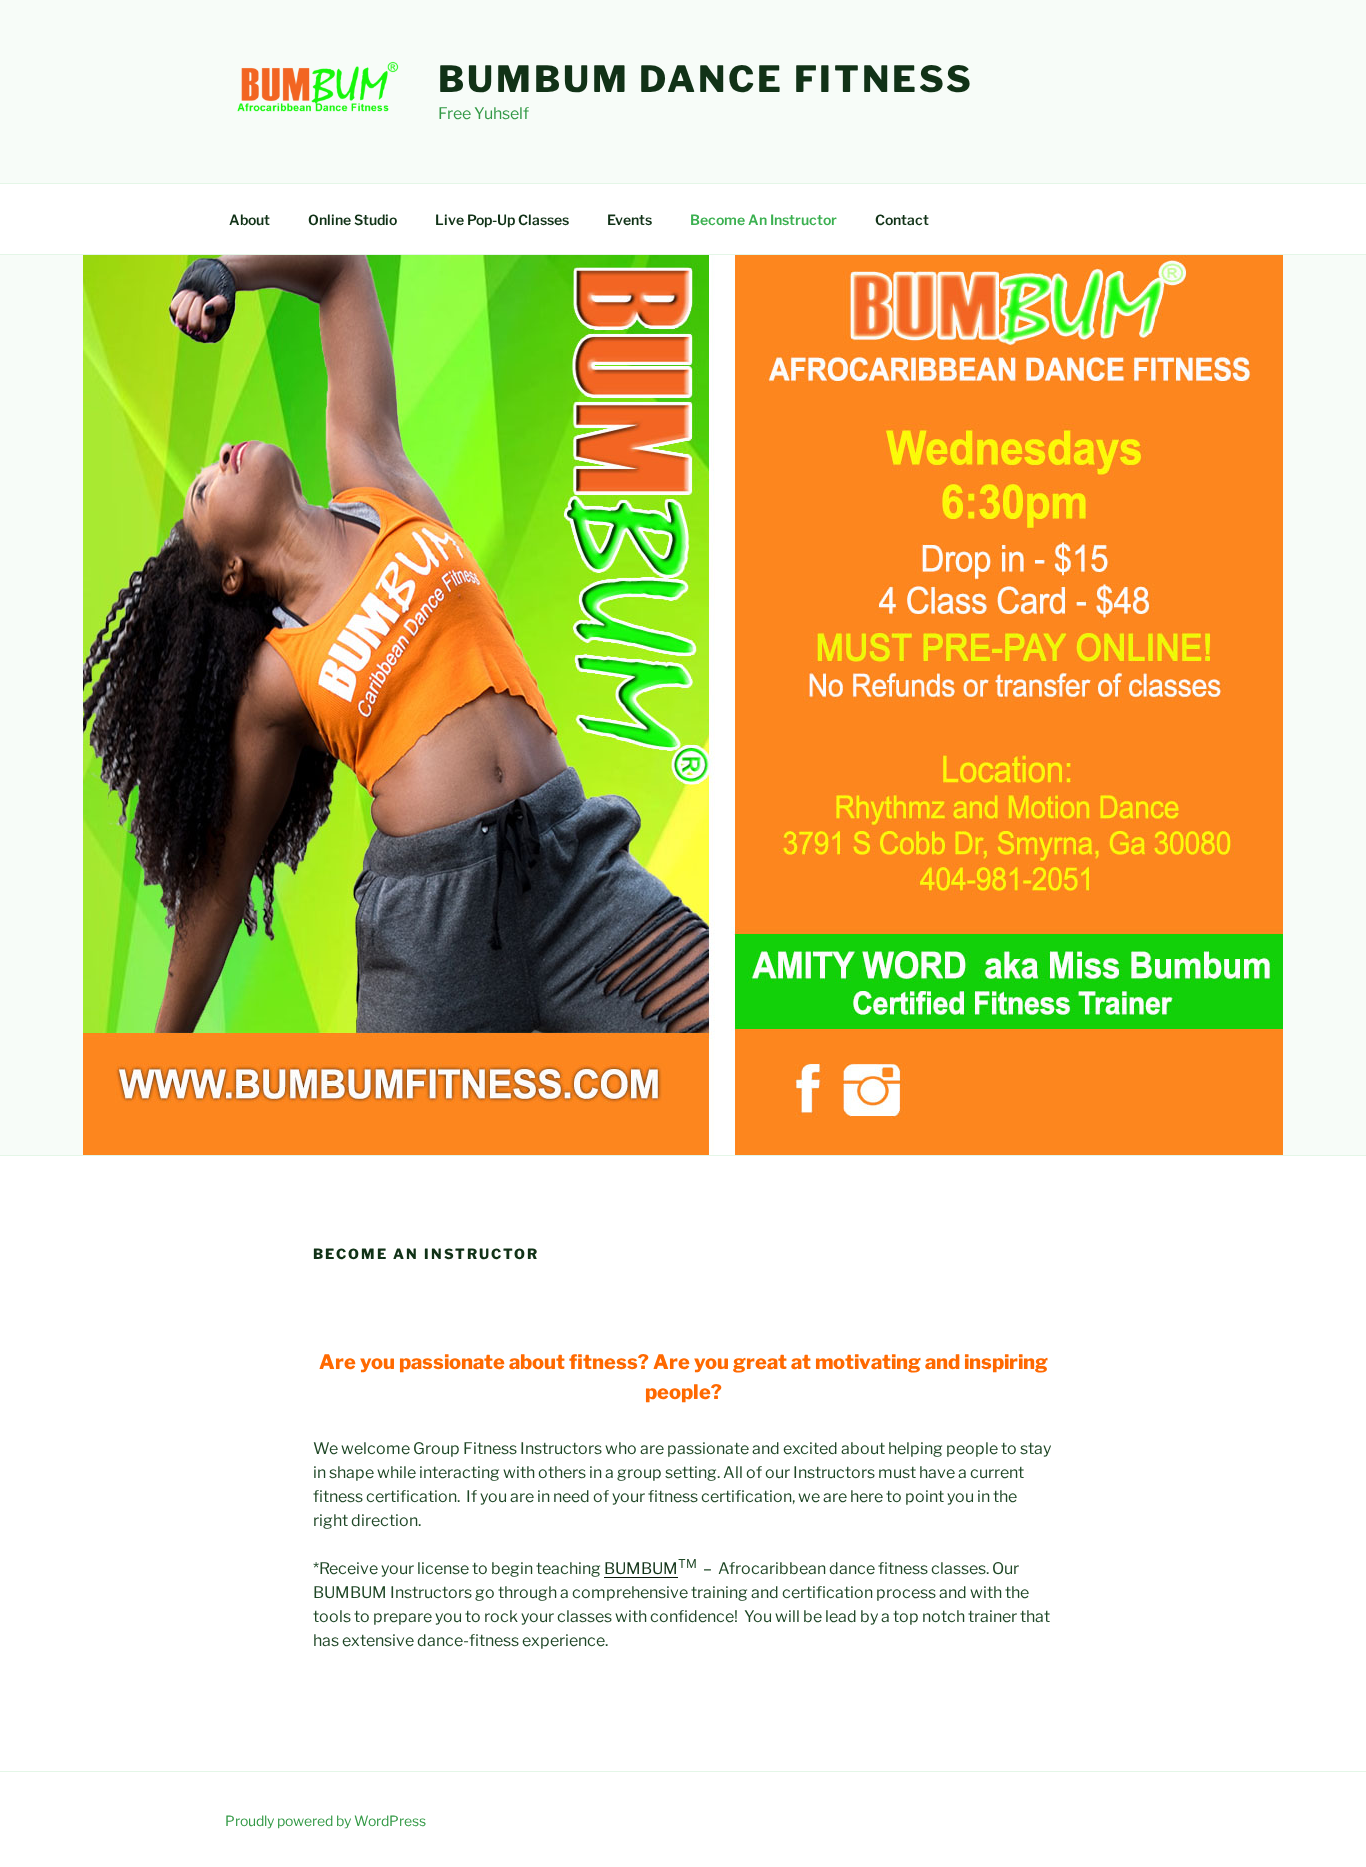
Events (629, 219)
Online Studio (352, 219)
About (249, 219)
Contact (902, 219)
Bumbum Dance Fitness (706, 79)
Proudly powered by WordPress (325, 1820)
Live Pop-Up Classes (502, 219)
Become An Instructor (763, 219)
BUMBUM (641, 1568)
